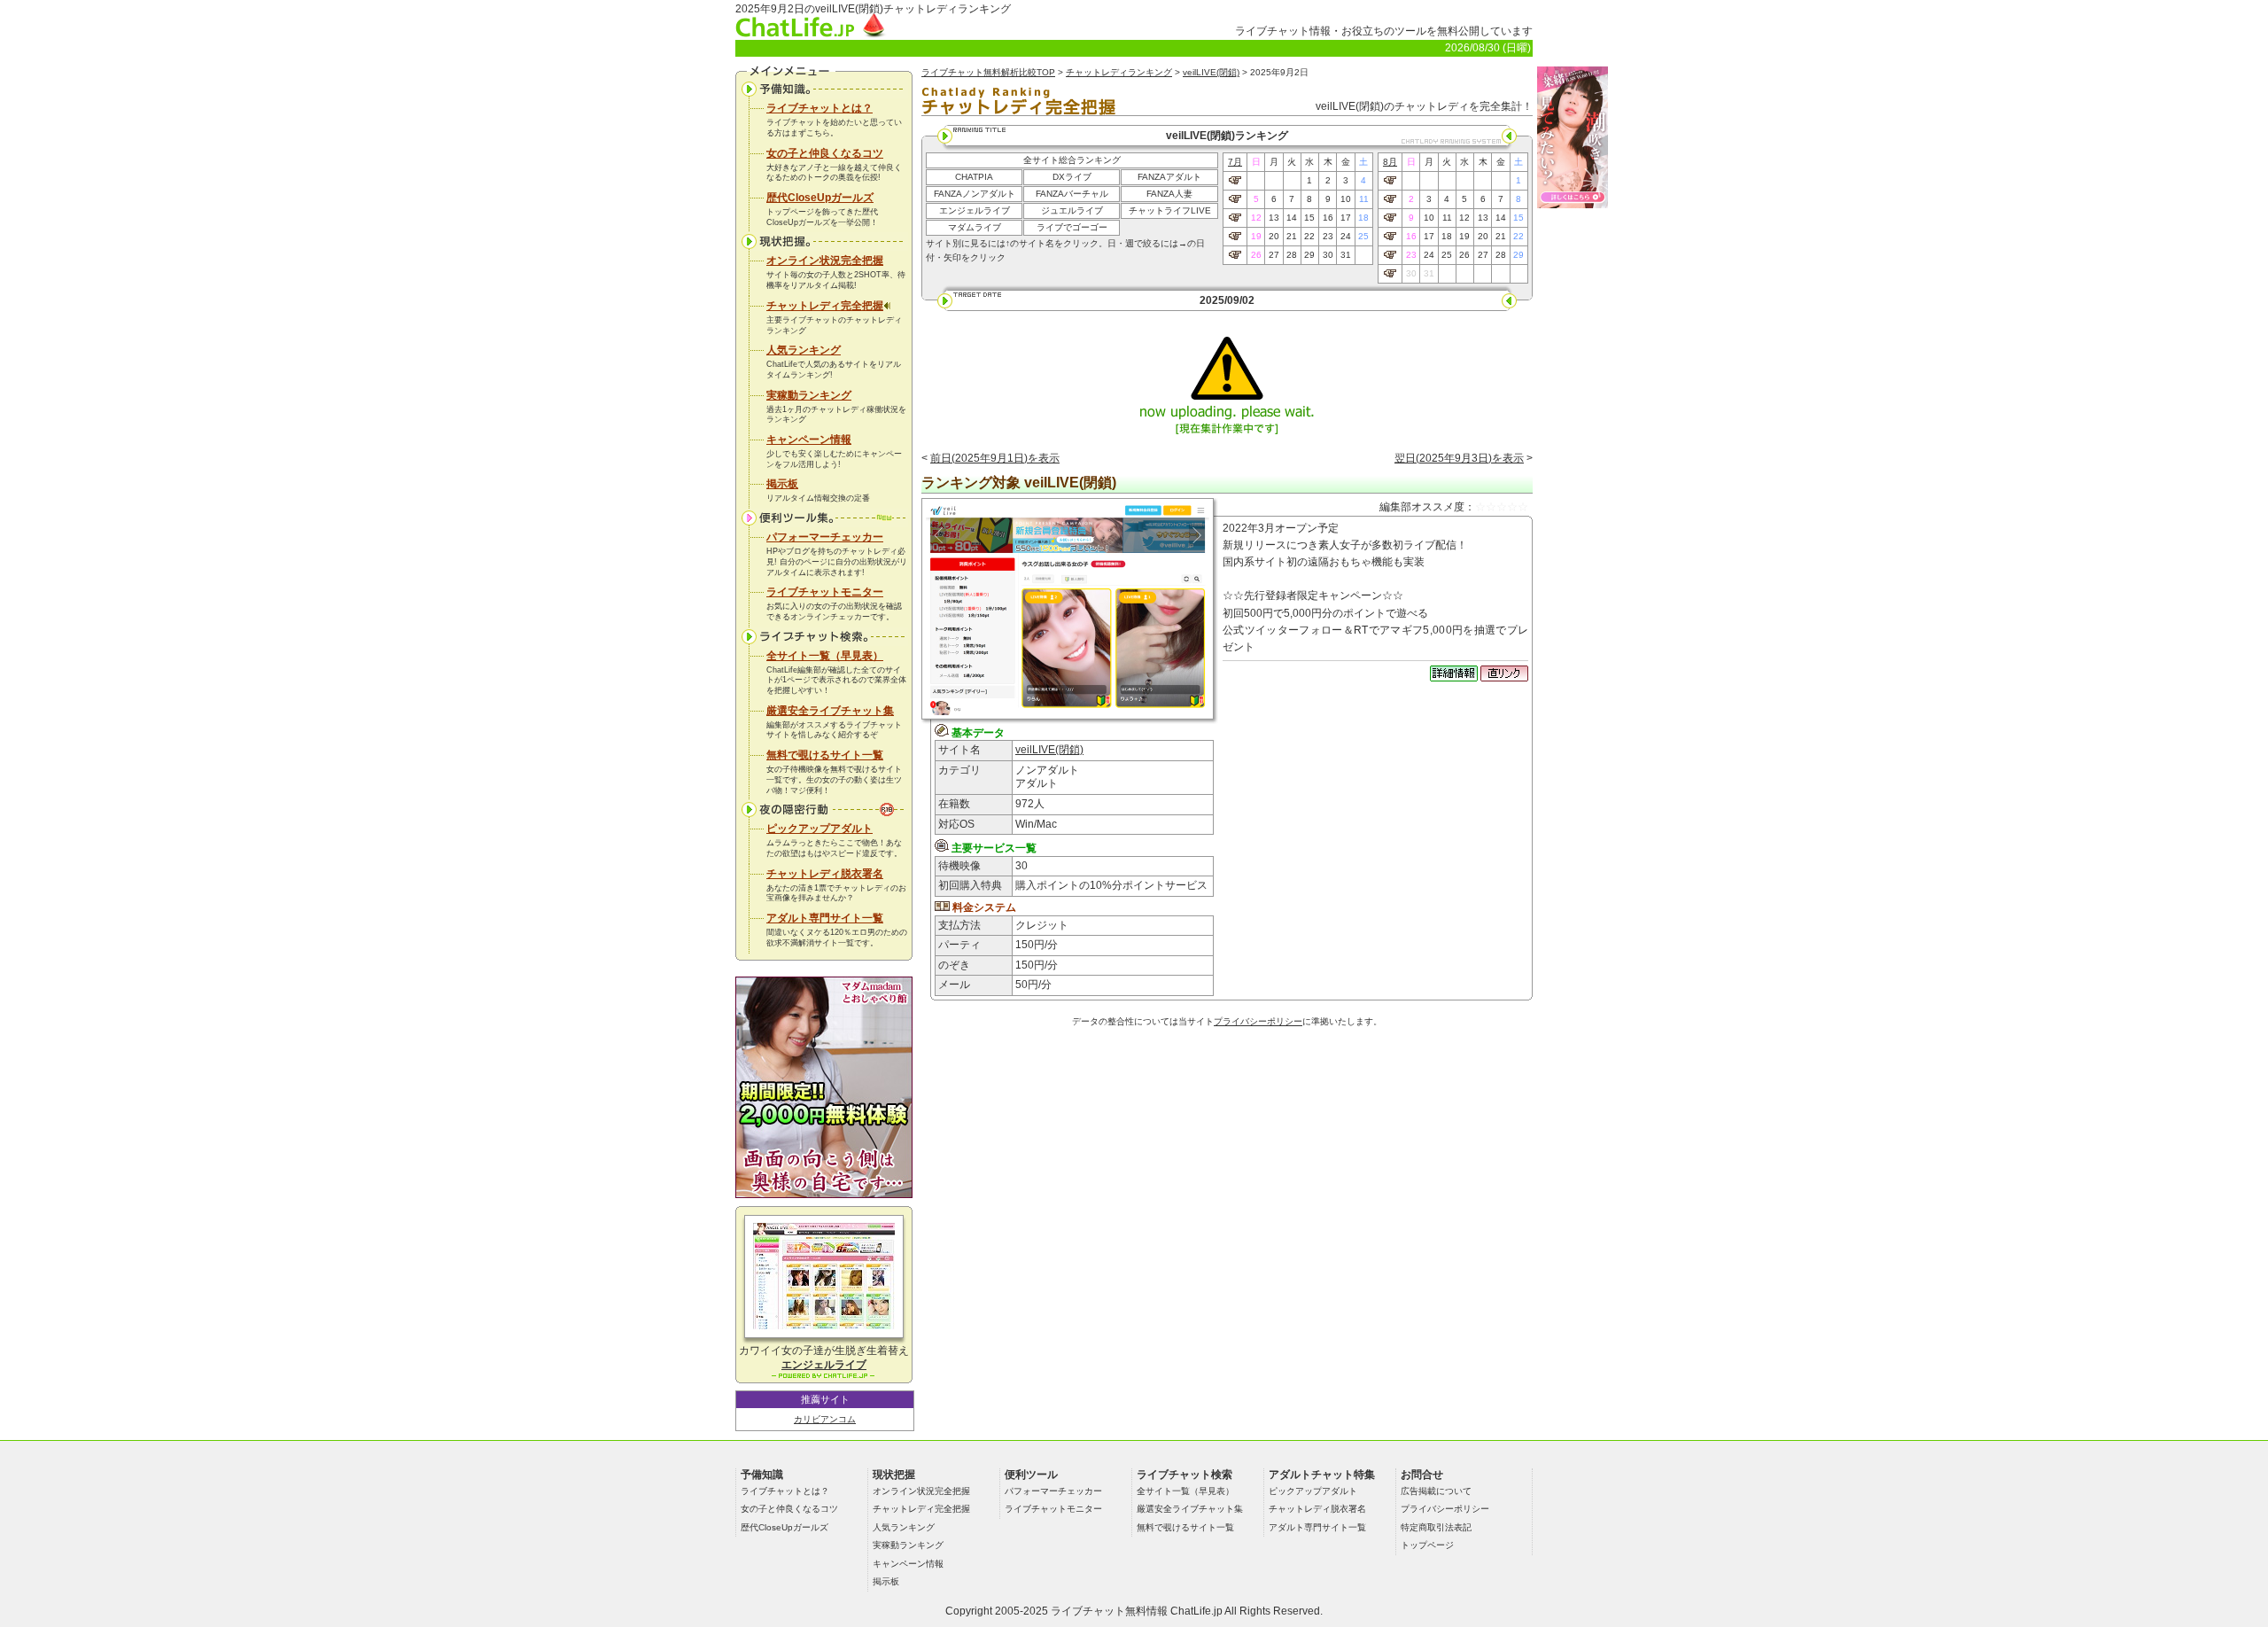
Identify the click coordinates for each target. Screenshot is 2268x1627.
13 (1274, 218)
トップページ (1427, 1545)
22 (1309, 236)
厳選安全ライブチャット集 (830, 711)
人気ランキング (804, 350)
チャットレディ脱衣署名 (825, 874)
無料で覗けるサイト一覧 (825, 755)
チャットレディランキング (1119, 72)
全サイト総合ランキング (1072, 160)
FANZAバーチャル (1072, 194)
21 (1292, 236)
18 (1363, 218)
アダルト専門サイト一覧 (825, 918)
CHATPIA (974, 177)
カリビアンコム (825, 1419)
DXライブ (1072, 177)
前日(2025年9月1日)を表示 (995, 458)
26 (1256, 255)
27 (1274, 255)
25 (1363, 236)
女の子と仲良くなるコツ (825, 153)
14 (1292, 218)
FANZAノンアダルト (975, 194)
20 (1274, 236)
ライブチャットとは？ (819, 108)
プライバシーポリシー (1258, 1021)
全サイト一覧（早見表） (825, 656)
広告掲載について (1436, 1491)
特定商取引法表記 (1436, 1527)
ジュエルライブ (1072, 210)
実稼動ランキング (809, 395)
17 (1346, 218)
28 (1292, 255)
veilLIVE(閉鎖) (1211, 72)
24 (1346, 236)
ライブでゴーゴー (1072, 227)
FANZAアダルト (1169, 177)
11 (1364, 199)
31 (1346, 255)
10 (1346, 199)
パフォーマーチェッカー (825, 537)
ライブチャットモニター (825, 592)
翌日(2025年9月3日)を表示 (1459, 458)
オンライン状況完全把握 (825, 261)
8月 (1390, 162)
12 (1256, 218)
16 (1328, 218)
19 (1256, 236)
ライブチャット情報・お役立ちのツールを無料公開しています (1384, 31)
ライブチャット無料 (1099, 1611)
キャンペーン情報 (809, 440)
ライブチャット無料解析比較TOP (988, 72)
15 (1309, 218)
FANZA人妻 (1169, 194)
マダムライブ (975, 227)
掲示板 (782, 484)
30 (1328, 255)
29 (1309, 255)
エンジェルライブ (975, 210)
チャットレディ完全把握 (825, 306)
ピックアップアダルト (819, 829)
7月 (1235, 162)
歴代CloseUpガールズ (820, 198)
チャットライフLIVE (1170, 210)
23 (1328, 236)
